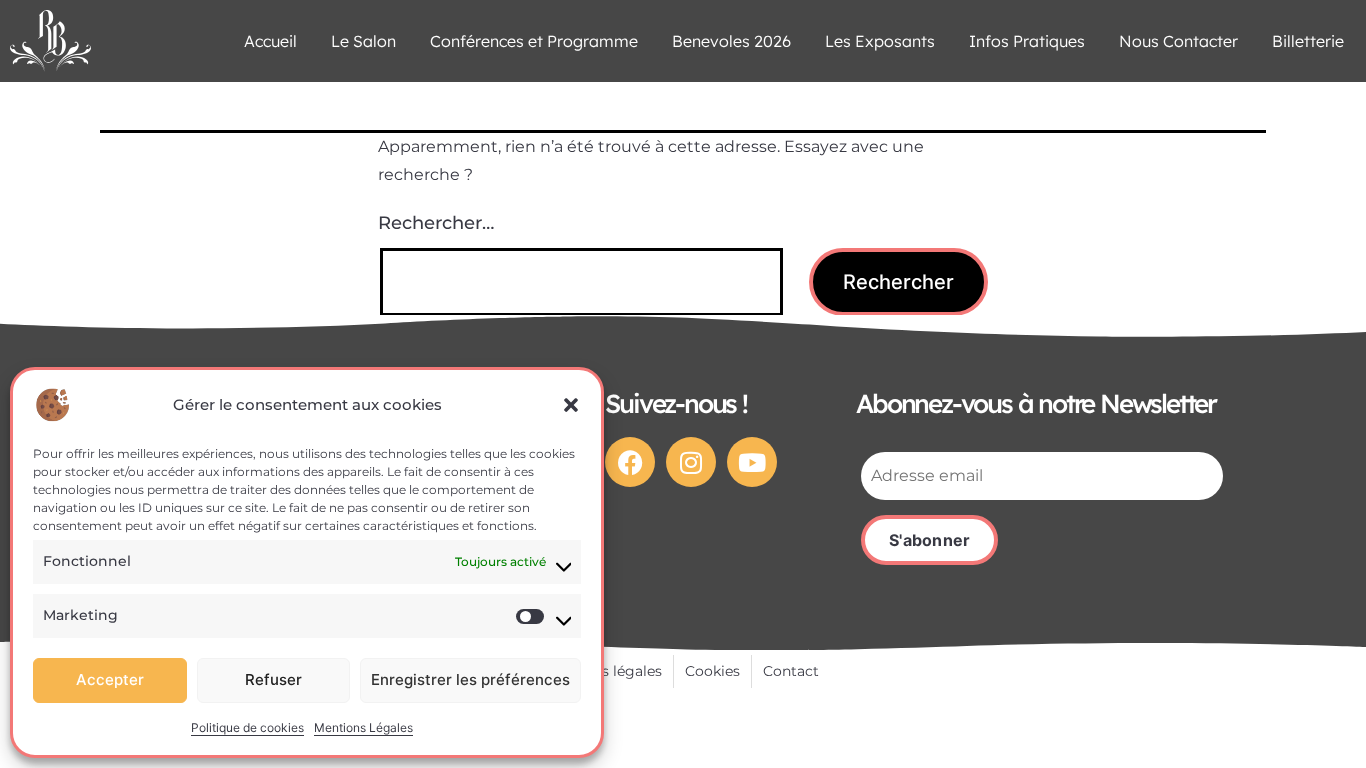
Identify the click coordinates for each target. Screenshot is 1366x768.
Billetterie (1308, 41)
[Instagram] (691, 462)
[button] (571, 405)
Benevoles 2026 (731, 41)
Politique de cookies (247, 727)
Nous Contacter (1178, 41)
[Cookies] (712, 672)
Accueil (270, 41)
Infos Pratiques (1027, 41)
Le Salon (363, 41)
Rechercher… (436, 223)
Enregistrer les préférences (470, 679)
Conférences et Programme (534, 41)
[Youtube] (752, 462)
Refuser (273, 679)
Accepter (110, 679)
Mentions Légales (363, 727)
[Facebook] (630, 462)
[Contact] (791, 672)
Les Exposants (880, 41)
